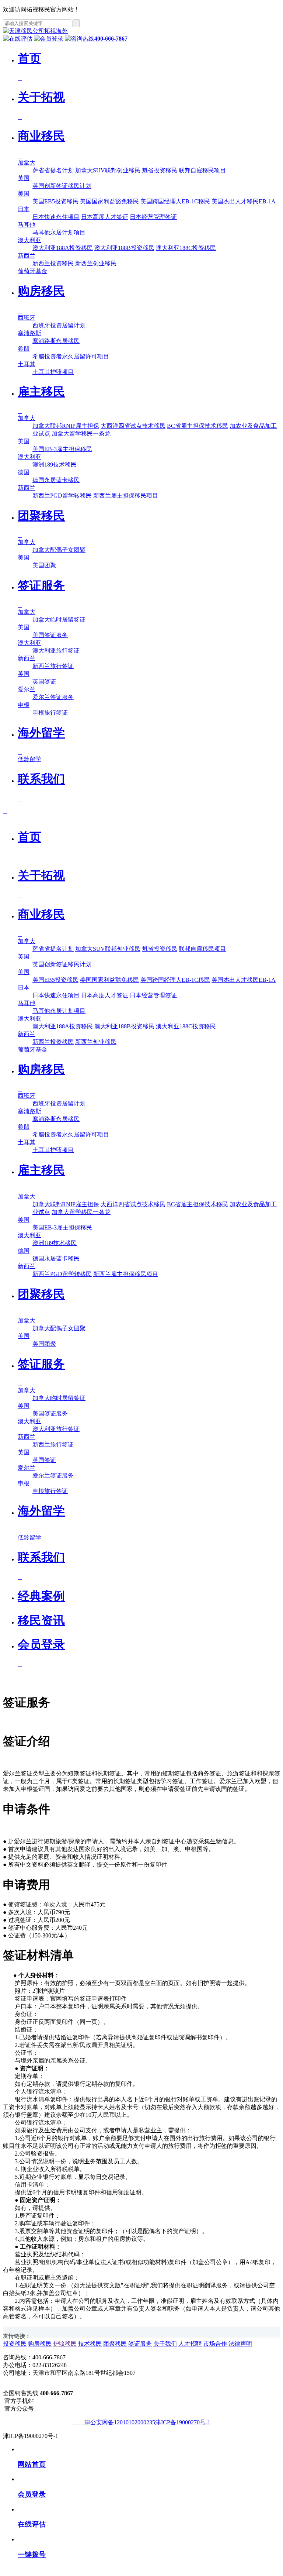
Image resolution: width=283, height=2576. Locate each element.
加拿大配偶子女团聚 (59, 550)
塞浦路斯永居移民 (56, 341)
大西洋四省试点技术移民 (133, 426)
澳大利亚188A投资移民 (63, 248)
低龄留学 (29, 759)
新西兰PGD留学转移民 (62, 496)
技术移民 (90, 2344)
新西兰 (27, 256)
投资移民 (15, 2344)
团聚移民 (115, 2344)
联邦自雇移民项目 (202, 170)
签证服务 (140, 2344)
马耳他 (27, 225)
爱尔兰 (27, 689)
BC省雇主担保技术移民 (198, 426)
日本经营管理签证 (153, 217)
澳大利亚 (29, 240)
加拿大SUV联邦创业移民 (108, 170)
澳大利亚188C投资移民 (186, 248)
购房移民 (40, 2344)
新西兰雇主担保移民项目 (126, 496)
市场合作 (215, 2344)
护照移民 (65, 2344)
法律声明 (240, 2344)
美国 (24, 194)
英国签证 (44, 682)
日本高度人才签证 (105, 217)
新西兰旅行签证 (53, 666)
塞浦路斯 (29, 333)
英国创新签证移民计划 (62, 186)
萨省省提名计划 (53, 170)
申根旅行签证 (50, 713)
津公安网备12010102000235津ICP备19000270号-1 (144, 2422)
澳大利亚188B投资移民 (124, 248)
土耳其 (27, 364)
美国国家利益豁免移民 (109, 201)
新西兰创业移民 (96, 263)
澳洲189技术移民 (55, 465)
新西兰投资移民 (53, 263)
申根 (24, 705)
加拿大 (27, 163)
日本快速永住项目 (56, 217)
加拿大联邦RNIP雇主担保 (66, 426)
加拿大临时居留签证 (59, 620)
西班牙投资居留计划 (59, 325)
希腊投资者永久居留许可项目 (71, 356)
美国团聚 (44, 565)
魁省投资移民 (160, 170)
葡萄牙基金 (32, 271)
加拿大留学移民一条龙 (81, 434)
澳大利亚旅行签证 (56, 651)
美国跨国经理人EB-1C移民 (175, 201)
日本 (24, 209)
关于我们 (165, 2344)
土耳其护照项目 (53, 372)
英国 (24, 178)
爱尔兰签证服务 (53, 697)
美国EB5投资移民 (55, 201)
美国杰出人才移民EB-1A (244, 201)
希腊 (24, 349)
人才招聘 (190, 2344)
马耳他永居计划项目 (59, 232)
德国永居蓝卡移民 (56, 480)
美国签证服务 (50, 635)
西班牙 (27, 318)
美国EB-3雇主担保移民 (62, 449)
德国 (24, 472)
